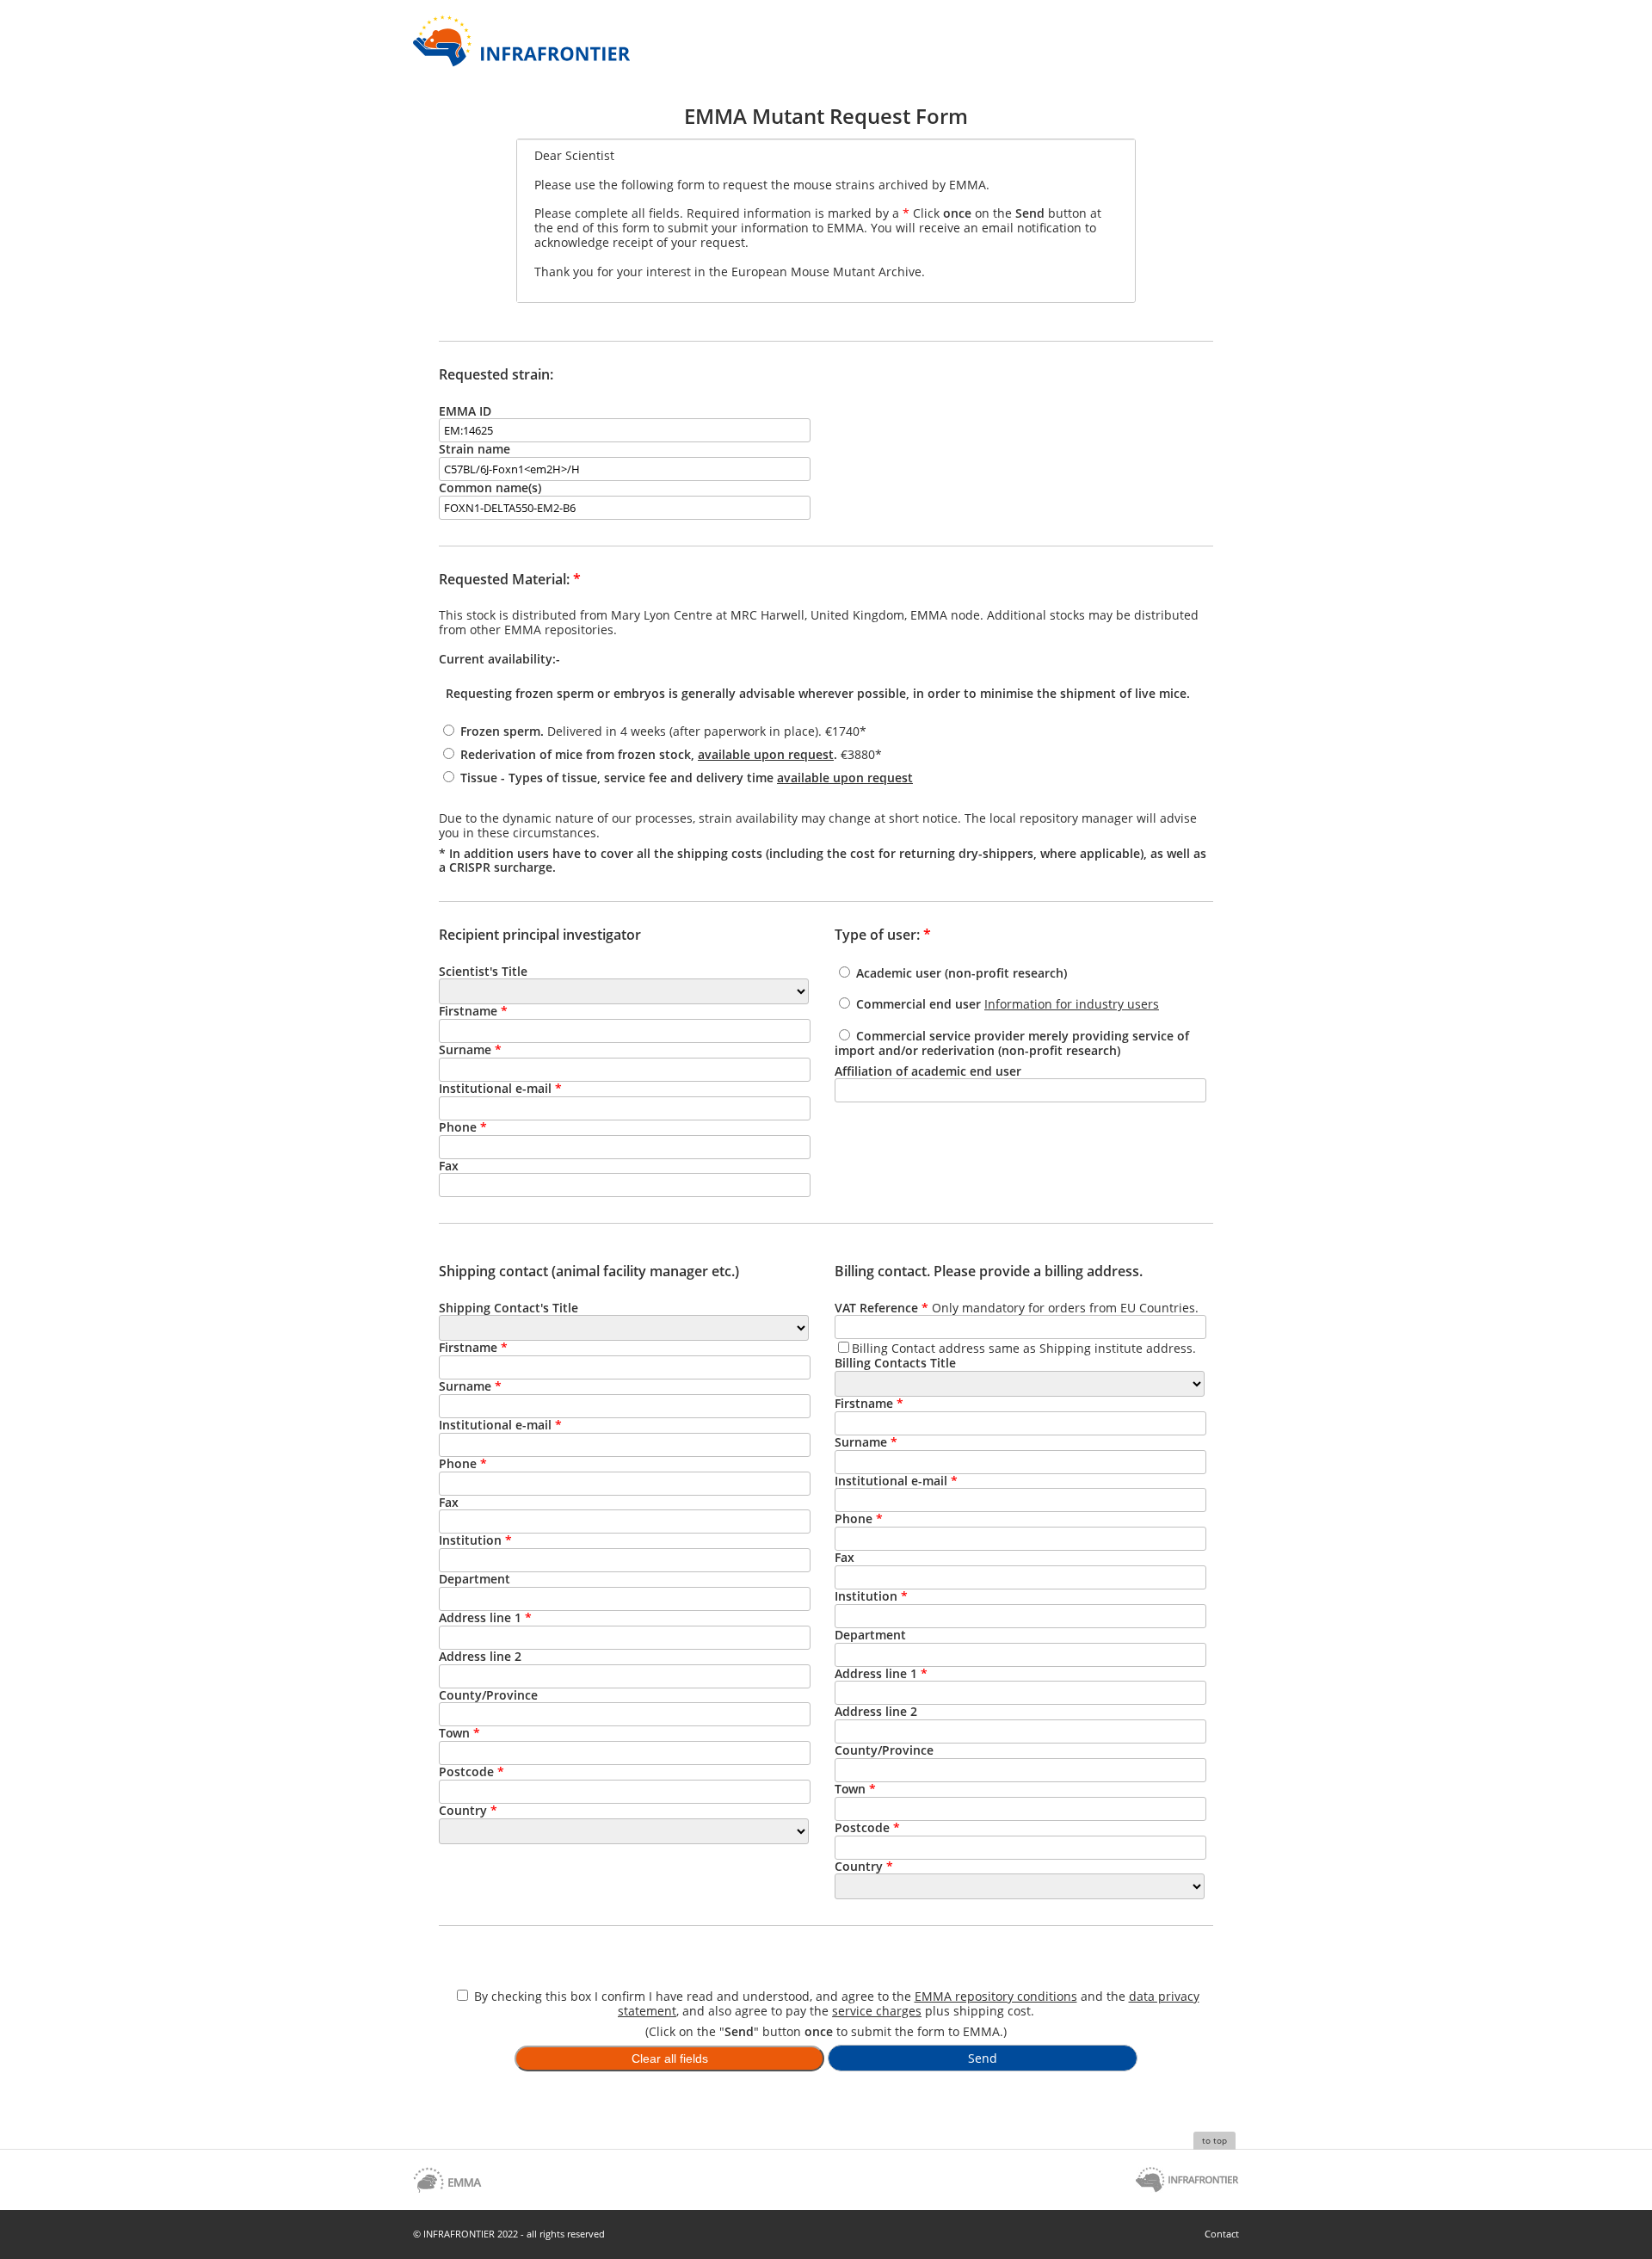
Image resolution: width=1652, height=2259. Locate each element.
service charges (877, 2011)
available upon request (766, 754)
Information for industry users (1072, 1004)
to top (1214, 2140)
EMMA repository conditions (996, 1996)
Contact (1222, 2234)
